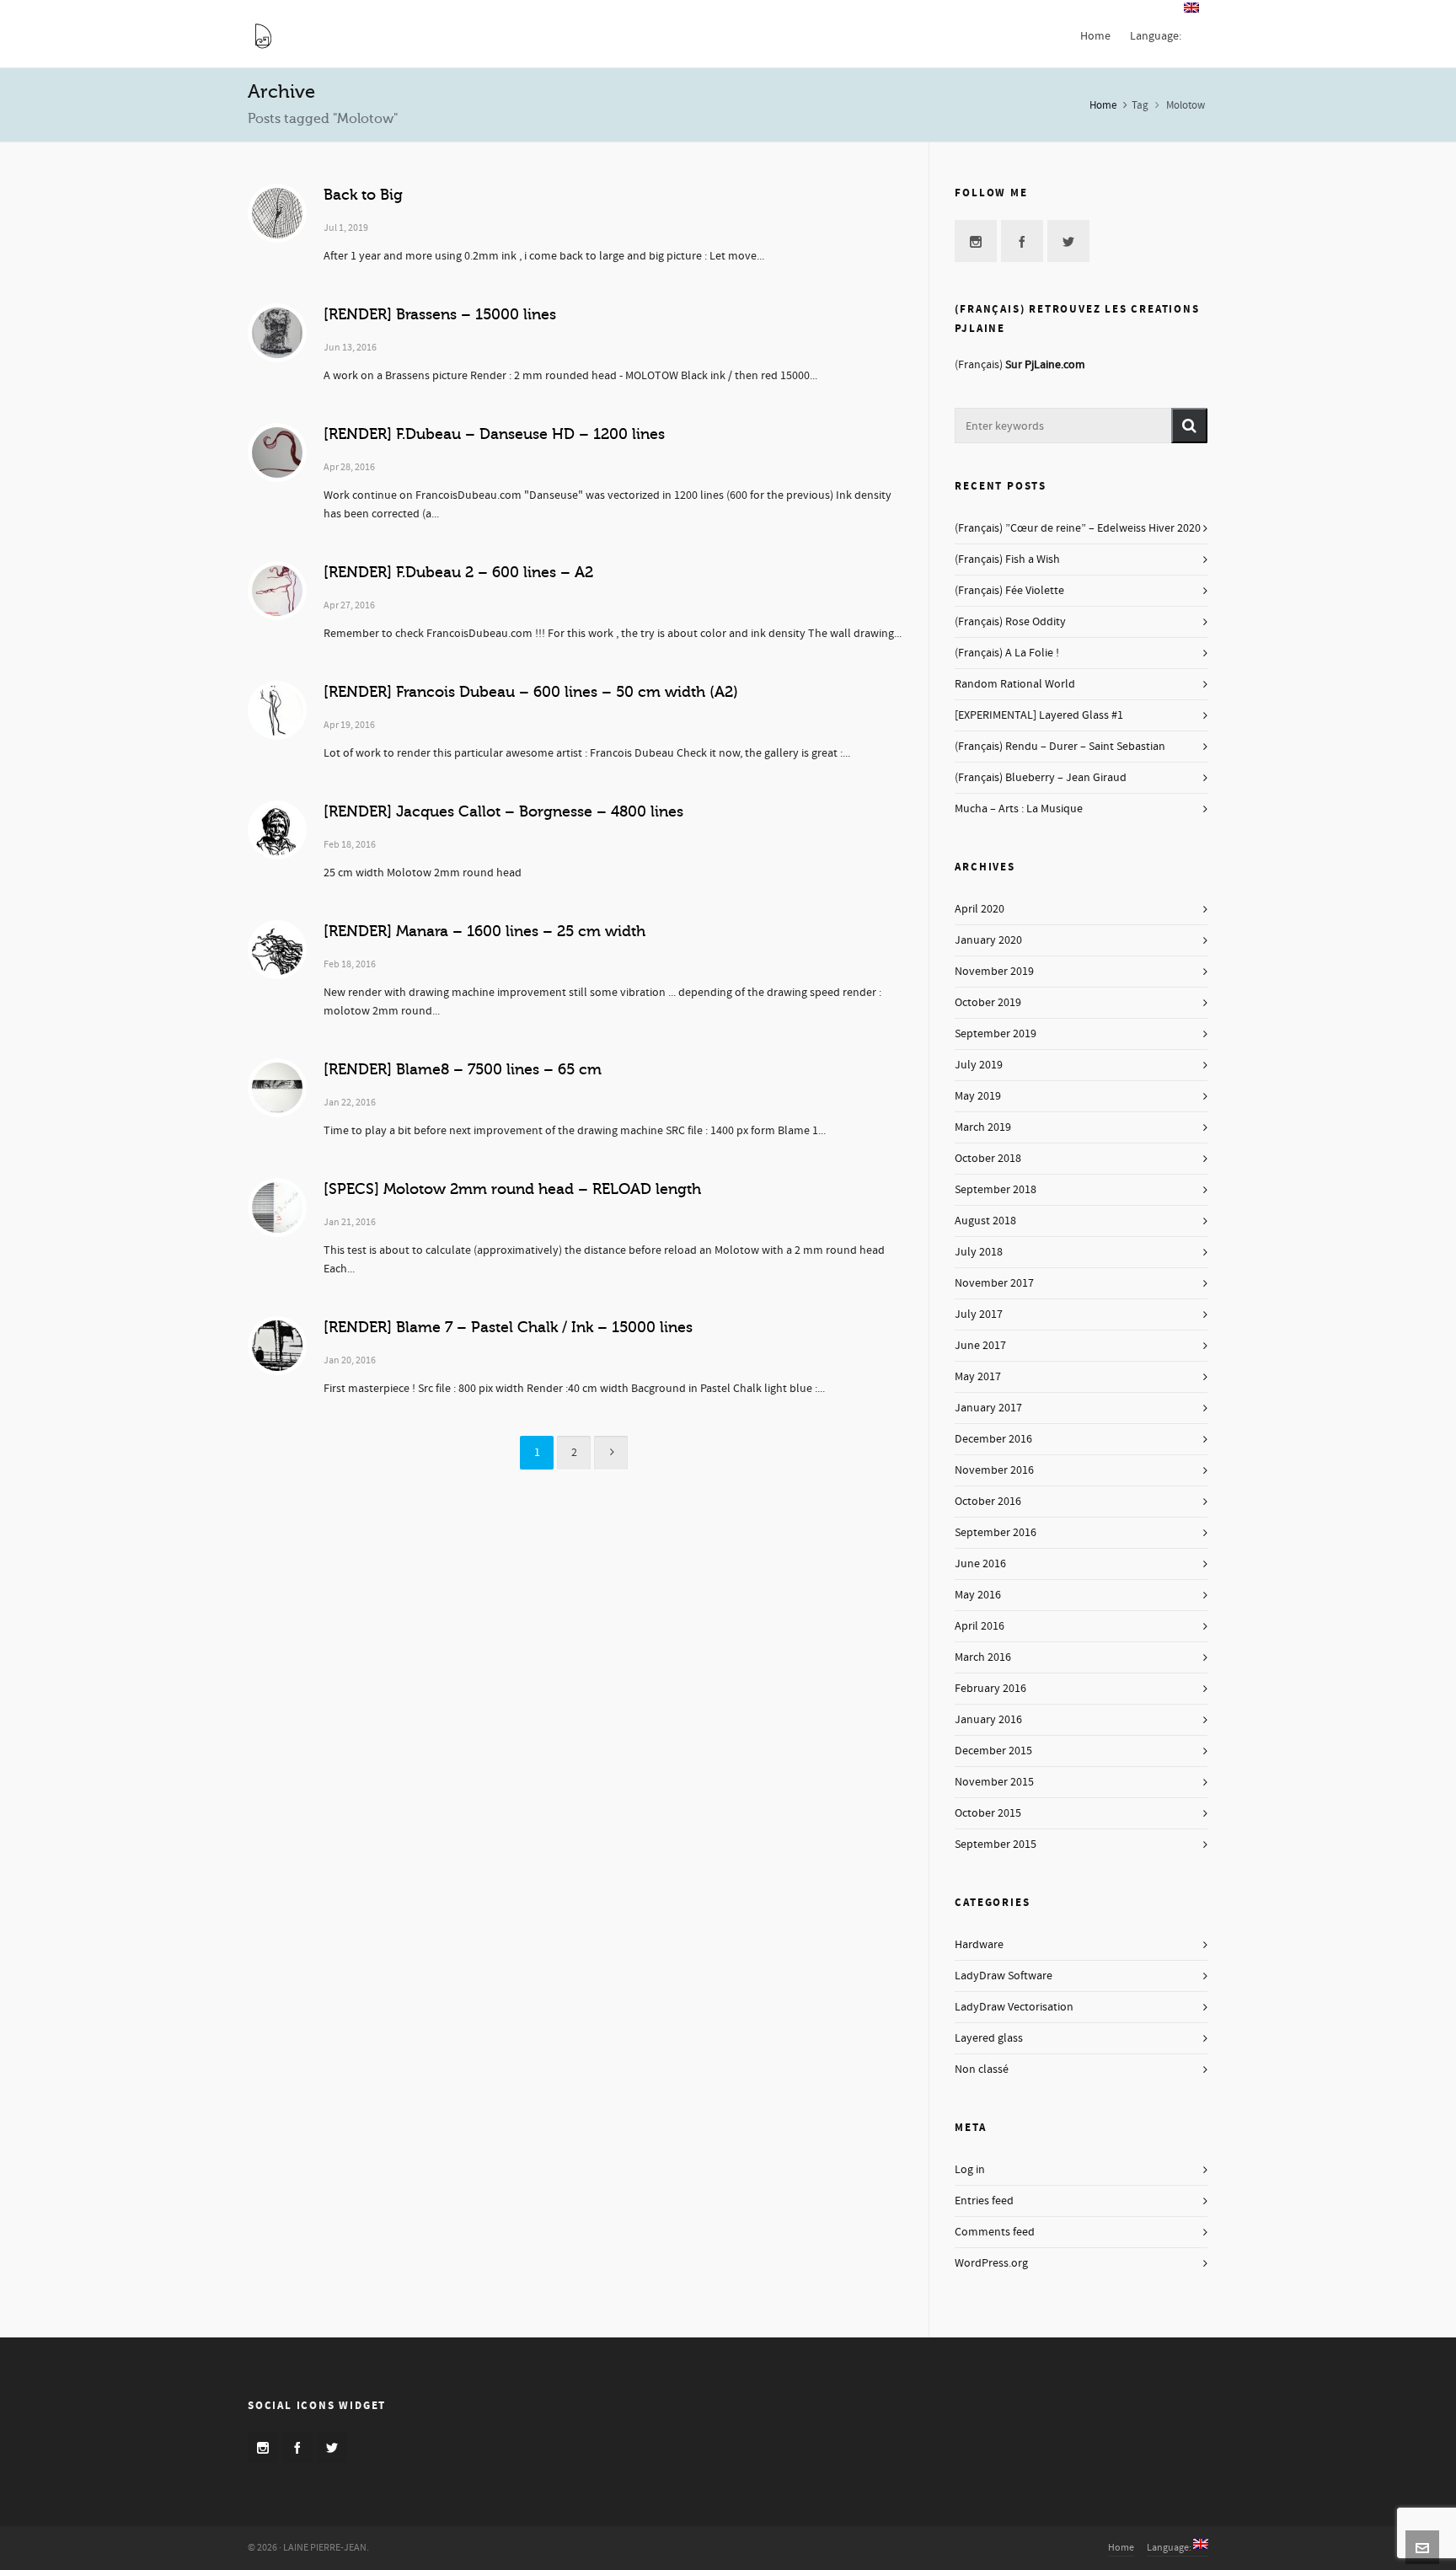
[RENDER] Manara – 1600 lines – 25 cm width (484, 931)
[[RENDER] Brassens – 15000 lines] (277, 333)
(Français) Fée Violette (1009, 591)
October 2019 (988, 1003)
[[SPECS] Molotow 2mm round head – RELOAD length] (277, 1207)
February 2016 (990, 1689)
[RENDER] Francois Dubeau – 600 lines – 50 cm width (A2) (531, 692)
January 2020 (988, 940)
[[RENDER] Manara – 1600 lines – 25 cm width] (277, 950)
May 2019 (978, 1096)
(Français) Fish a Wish (1007, 560)
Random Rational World (1015, 684)
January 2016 (988, 1720)
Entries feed (984, 2201)
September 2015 (996, 1845)
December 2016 (993, 1439)
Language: (1170, 2548)
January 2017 (988, 1408)
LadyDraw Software (1004, 1976)
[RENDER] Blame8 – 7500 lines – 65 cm (463, 1069)
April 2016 (980, 1626)
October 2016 (988, 1502)
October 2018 (988, 1159)
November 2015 (994, 1782)
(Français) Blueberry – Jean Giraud (1041, 778)
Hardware (979, 1945)
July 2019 (979, 1065)
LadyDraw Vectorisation (1014, 2007)
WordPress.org (991, 2263)
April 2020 (980, 909)
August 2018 (985, 1221)
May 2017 (978, 1377)
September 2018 (996, 1190)
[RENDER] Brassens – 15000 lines (440, 314)
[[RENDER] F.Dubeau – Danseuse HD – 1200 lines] (277, 452)
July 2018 (979, 1252)
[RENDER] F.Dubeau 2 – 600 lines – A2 (458, 572)
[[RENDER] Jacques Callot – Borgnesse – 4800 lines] (277, 830)
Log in (970, 2170)
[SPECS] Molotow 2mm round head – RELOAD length (512, 1189)
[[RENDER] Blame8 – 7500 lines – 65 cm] (277, 1088)
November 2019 (994, 972)
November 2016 (994, 1470)
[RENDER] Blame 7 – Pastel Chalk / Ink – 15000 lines (508, 1327)
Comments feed (995, 2232)
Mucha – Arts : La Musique (1019, 809)
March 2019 (983, 1127)
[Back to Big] (277, 213)
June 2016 (980, 1564)
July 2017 (979, 1314)
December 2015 (993, 1751)
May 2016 (978, 1595)
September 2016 (996, 1533)
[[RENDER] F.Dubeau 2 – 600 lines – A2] (277, 591)
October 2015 (988, 1813)
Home (1103, 105)
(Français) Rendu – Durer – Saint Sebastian (1060, 747)
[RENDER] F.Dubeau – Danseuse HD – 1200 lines (494, 434)
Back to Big (363, 195)
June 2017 (980, 1346)
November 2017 (994, 1283)
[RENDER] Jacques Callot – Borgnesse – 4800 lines (503, 811)
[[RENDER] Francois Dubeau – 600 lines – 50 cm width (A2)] (277, 710)
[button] (1189, 426)
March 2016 (983, 1657)
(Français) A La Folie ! (1007, 653)
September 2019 (996, 1034)
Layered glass (989, 2038)
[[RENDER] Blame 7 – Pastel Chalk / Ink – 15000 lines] (277, 1346)
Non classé (982, 2069)
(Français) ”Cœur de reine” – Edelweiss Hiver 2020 (1078, 528)
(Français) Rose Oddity (1010, 622)
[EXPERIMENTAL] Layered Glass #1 (1039, 715)
